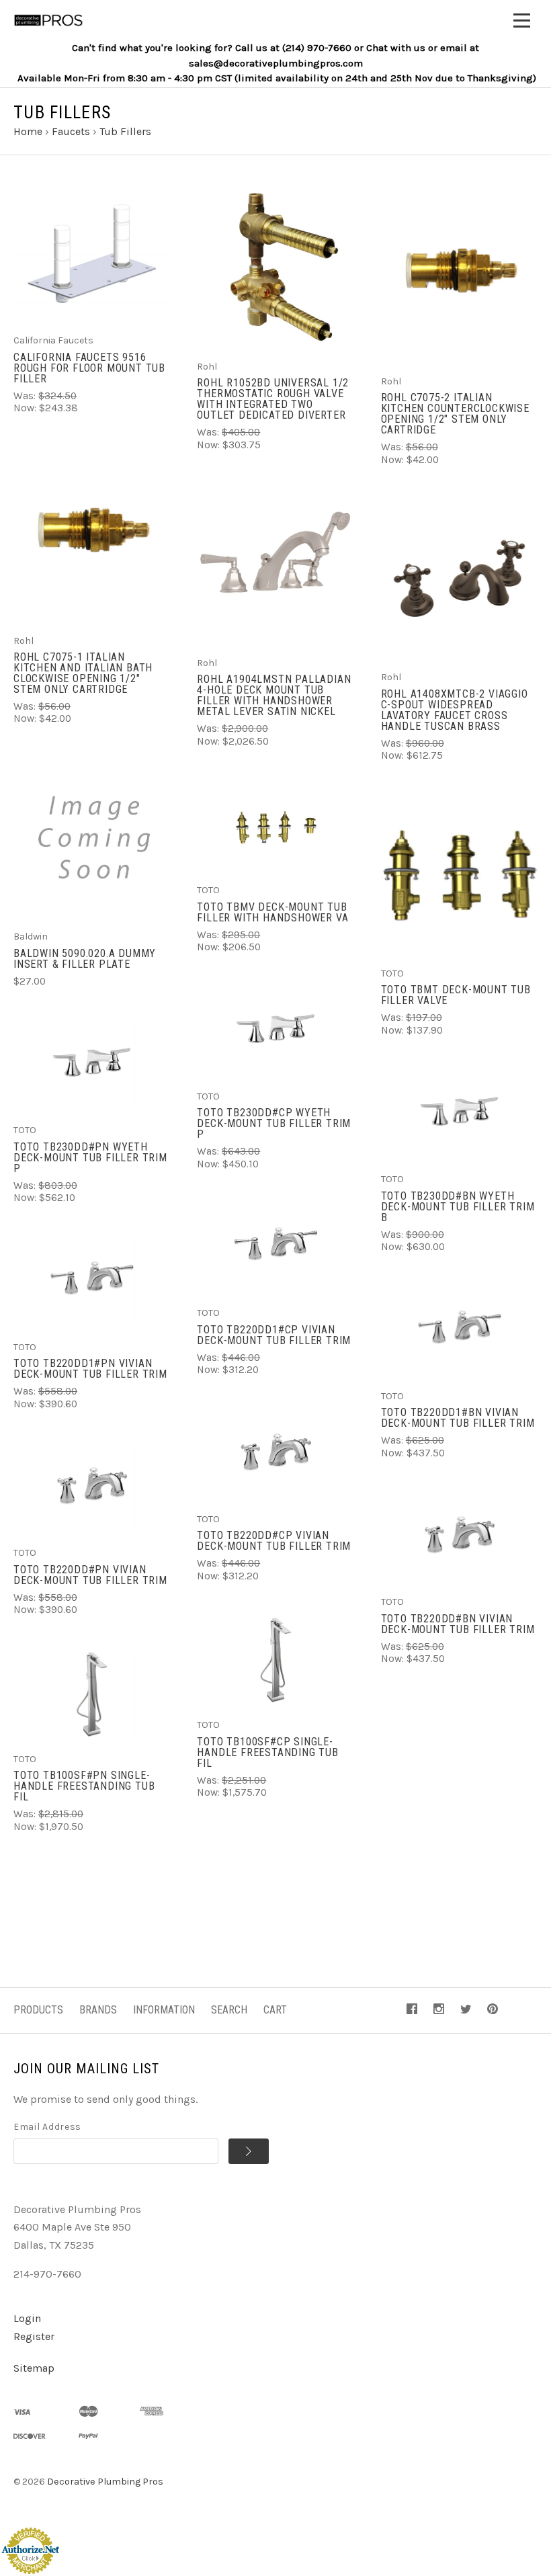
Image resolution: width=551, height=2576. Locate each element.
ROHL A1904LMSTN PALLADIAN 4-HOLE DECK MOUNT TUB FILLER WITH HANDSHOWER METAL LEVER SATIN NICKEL (274, 695)
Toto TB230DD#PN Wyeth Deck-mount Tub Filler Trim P (90, 1158)
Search (229, 2010)
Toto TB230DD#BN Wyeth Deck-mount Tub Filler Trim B (458, 1207)
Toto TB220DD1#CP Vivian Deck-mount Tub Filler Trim (274, 1335)
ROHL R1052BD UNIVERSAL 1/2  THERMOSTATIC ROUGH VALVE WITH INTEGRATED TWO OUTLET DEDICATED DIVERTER (274, 399)
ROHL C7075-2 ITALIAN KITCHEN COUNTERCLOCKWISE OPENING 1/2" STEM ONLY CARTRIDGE (455, 414)
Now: (26, 408)
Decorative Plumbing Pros (105, 2482)
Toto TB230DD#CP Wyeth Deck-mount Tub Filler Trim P (274, 1123)
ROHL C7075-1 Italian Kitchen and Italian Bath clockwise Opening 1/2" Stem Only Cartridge (83, 673)
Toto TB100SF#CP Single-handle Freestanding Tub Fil (267, 1752)
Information (164, 2010)
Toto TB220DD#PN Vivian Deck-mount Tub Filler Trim (90, 1575)
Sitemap (34, 2368)
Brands (98, 2010)
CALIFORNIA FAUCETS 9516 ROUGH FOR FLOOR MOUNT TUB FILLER (89, 368)
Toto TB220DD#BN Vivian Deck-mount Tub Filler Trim (458, 1624)
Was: (26, 396)
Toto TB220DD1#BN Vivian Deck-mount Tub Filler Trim (458, 1418)
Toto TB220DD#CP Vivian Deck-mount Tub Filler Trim (274, 1541)
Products (38, 2010)
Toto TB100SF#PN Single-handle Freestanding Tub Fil (84, 1786)
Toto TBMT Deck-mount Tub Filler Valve (456, 995)
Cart (275, 2010)
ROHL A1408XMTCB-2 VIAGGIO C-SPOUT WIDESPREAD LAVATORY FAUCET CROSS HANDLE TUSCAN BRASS (455, 710)
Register (34, 2336)
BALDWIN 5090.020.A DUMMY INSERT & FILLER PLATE (85, 959)
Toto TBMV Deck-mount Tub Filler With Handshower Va (272, 912)
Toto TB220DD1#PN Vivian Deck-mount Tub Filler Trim (90, 1369)
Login (27, 2318)
